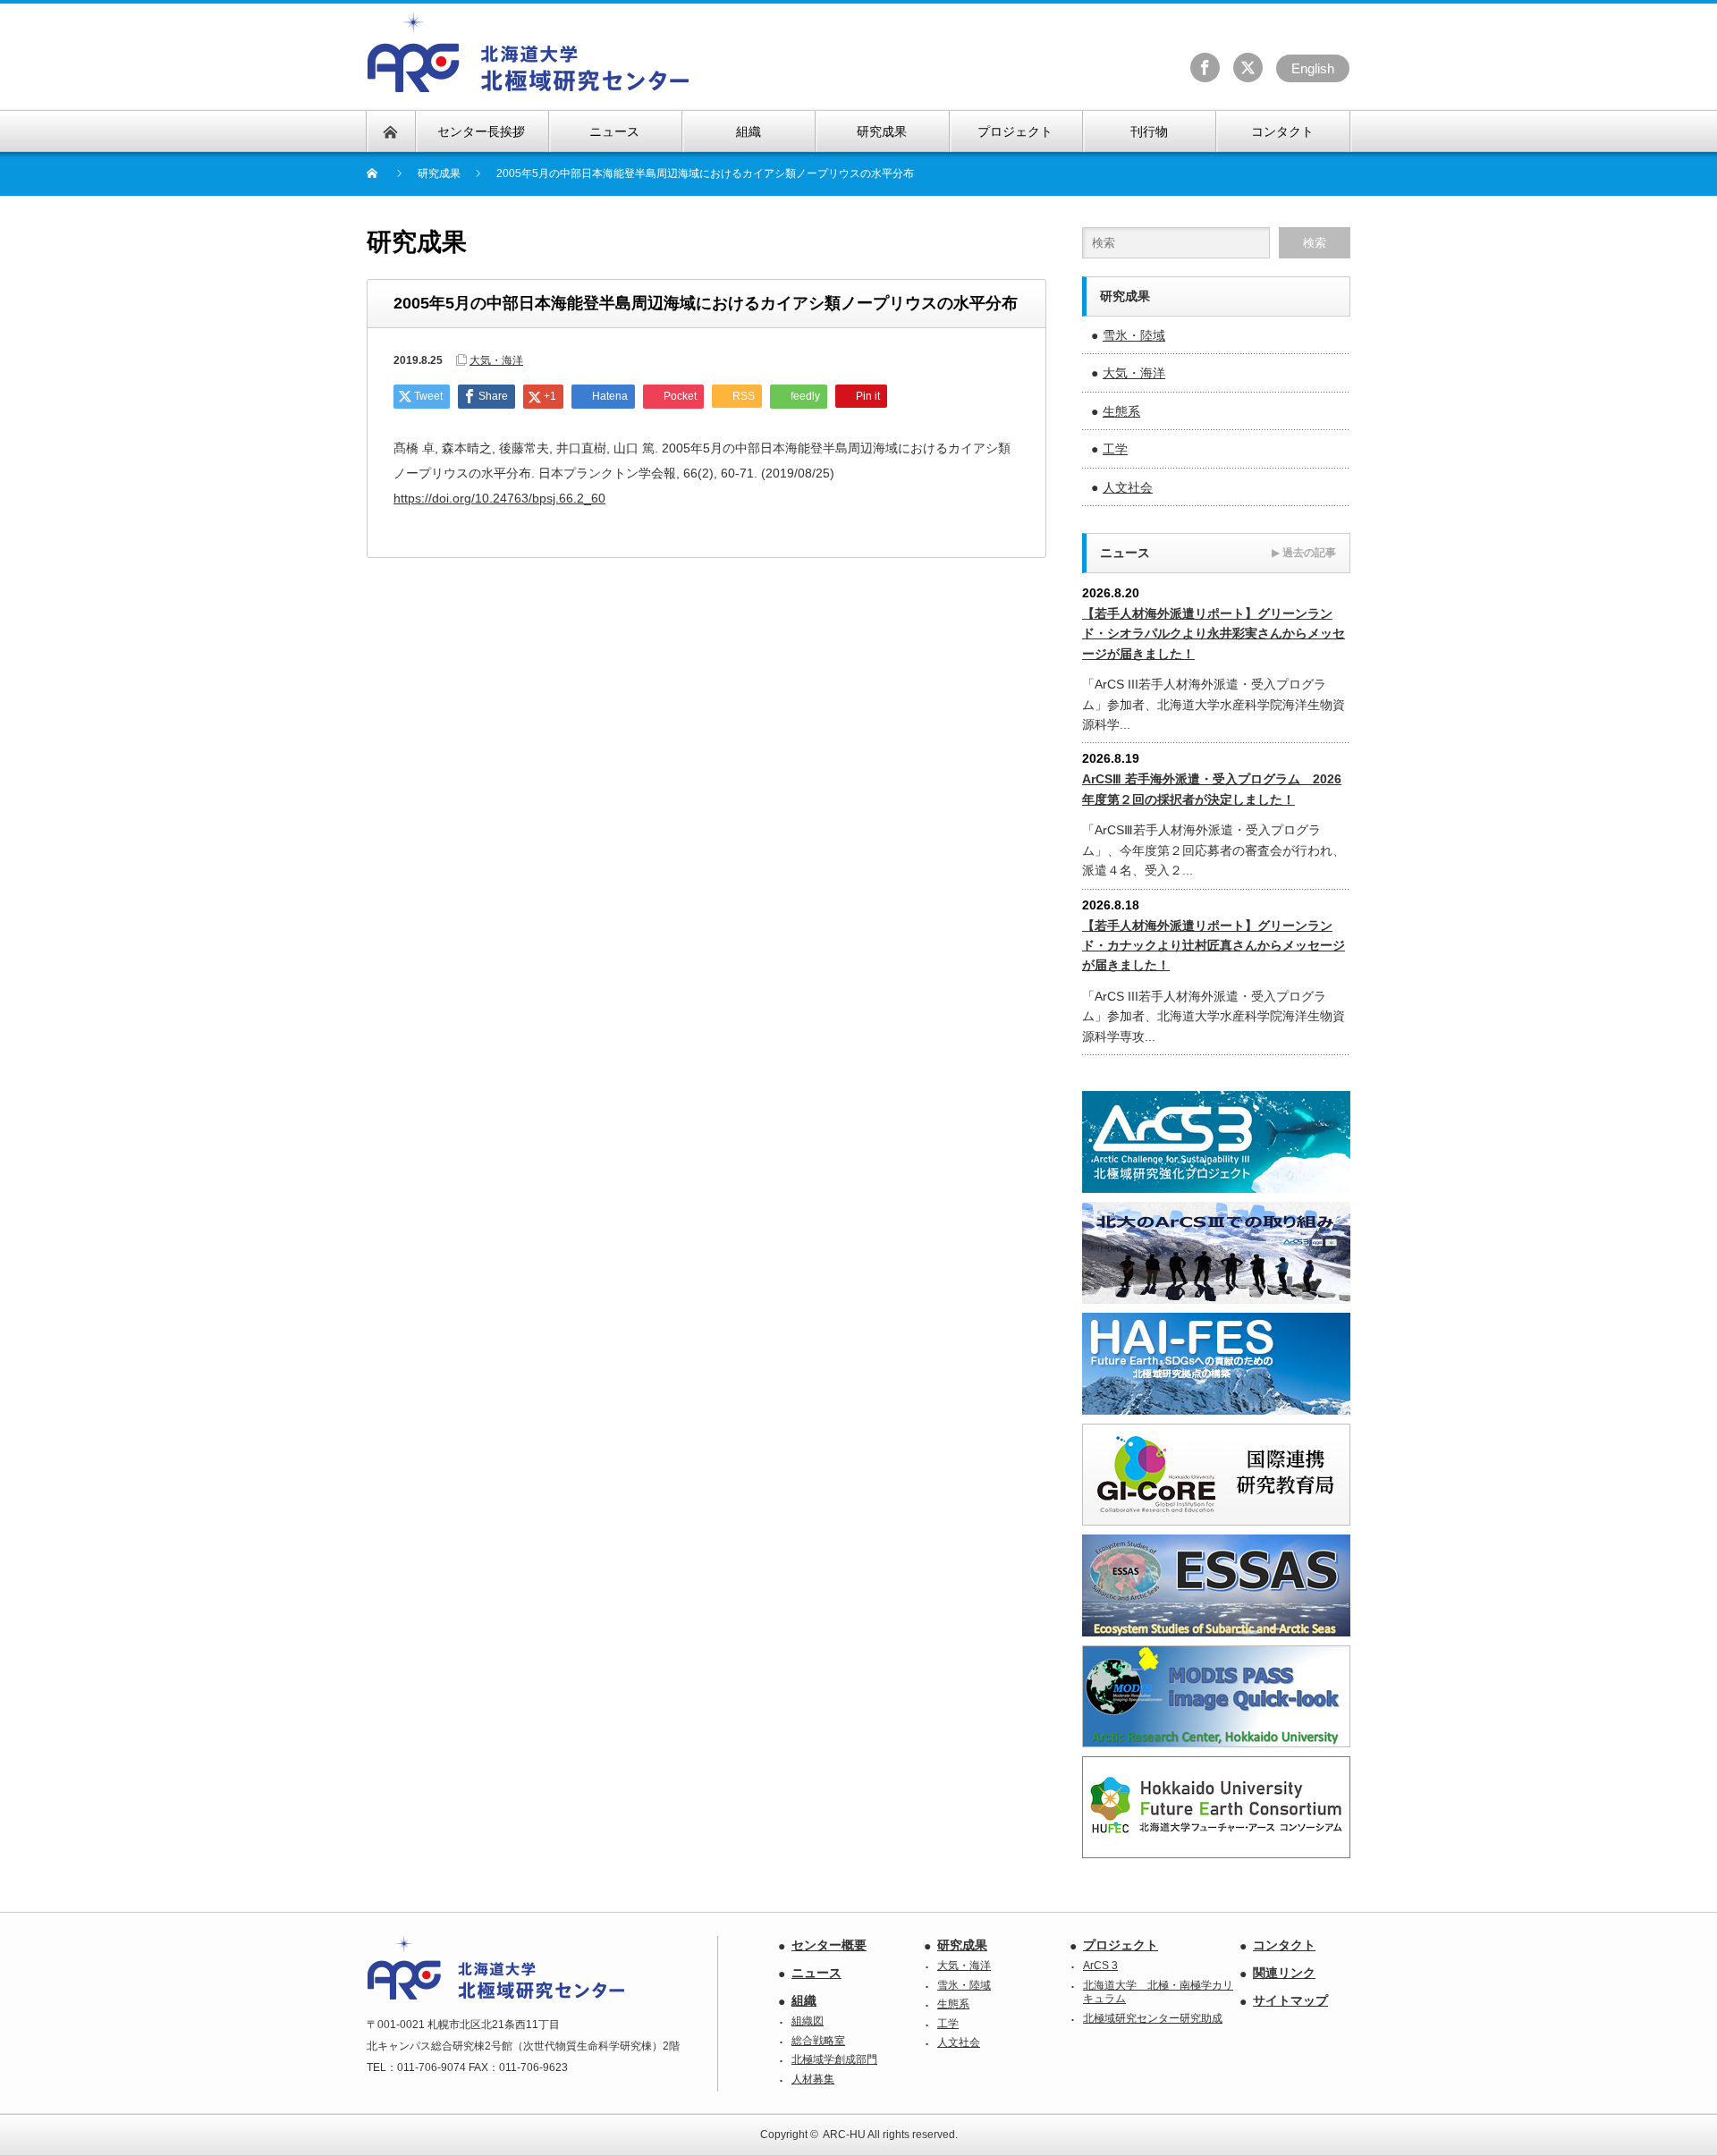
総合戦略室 (818, 2041)
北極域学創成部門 (834, 2059)
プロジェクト (1121, 1945)
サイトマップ (1290, 2000)
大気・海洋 (496, 360)
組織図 (808, 2021)
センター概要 (829, 1945)
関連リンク (1284, 1973)
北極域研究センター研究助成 (1153, 2018)
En (1313, 68)
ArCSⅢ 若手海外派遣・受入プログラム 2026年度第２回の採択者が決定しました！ (1212, 789)
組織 (804, 2000)
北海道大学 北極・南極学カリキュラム (1158, 1992)
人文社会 (1128, 487)
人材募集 (813, 2079)
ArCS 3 (1100, 1966)
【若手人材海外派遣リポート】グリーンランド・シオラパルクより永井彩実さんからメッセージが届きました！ (1214, 634)
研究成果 (962, 1945)
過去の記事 (1304, 553)
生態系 (1121, 411)
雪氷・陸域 (1134, 335)
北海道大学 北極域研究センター (529, 53)
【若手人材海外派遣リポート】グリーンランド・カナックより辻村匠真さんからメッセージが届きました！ (1214, 946)
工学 (1115, 449)
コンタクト (1284, 1945)
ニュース (816, 1973)
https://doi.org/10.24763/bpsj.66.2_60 (499, 498)
